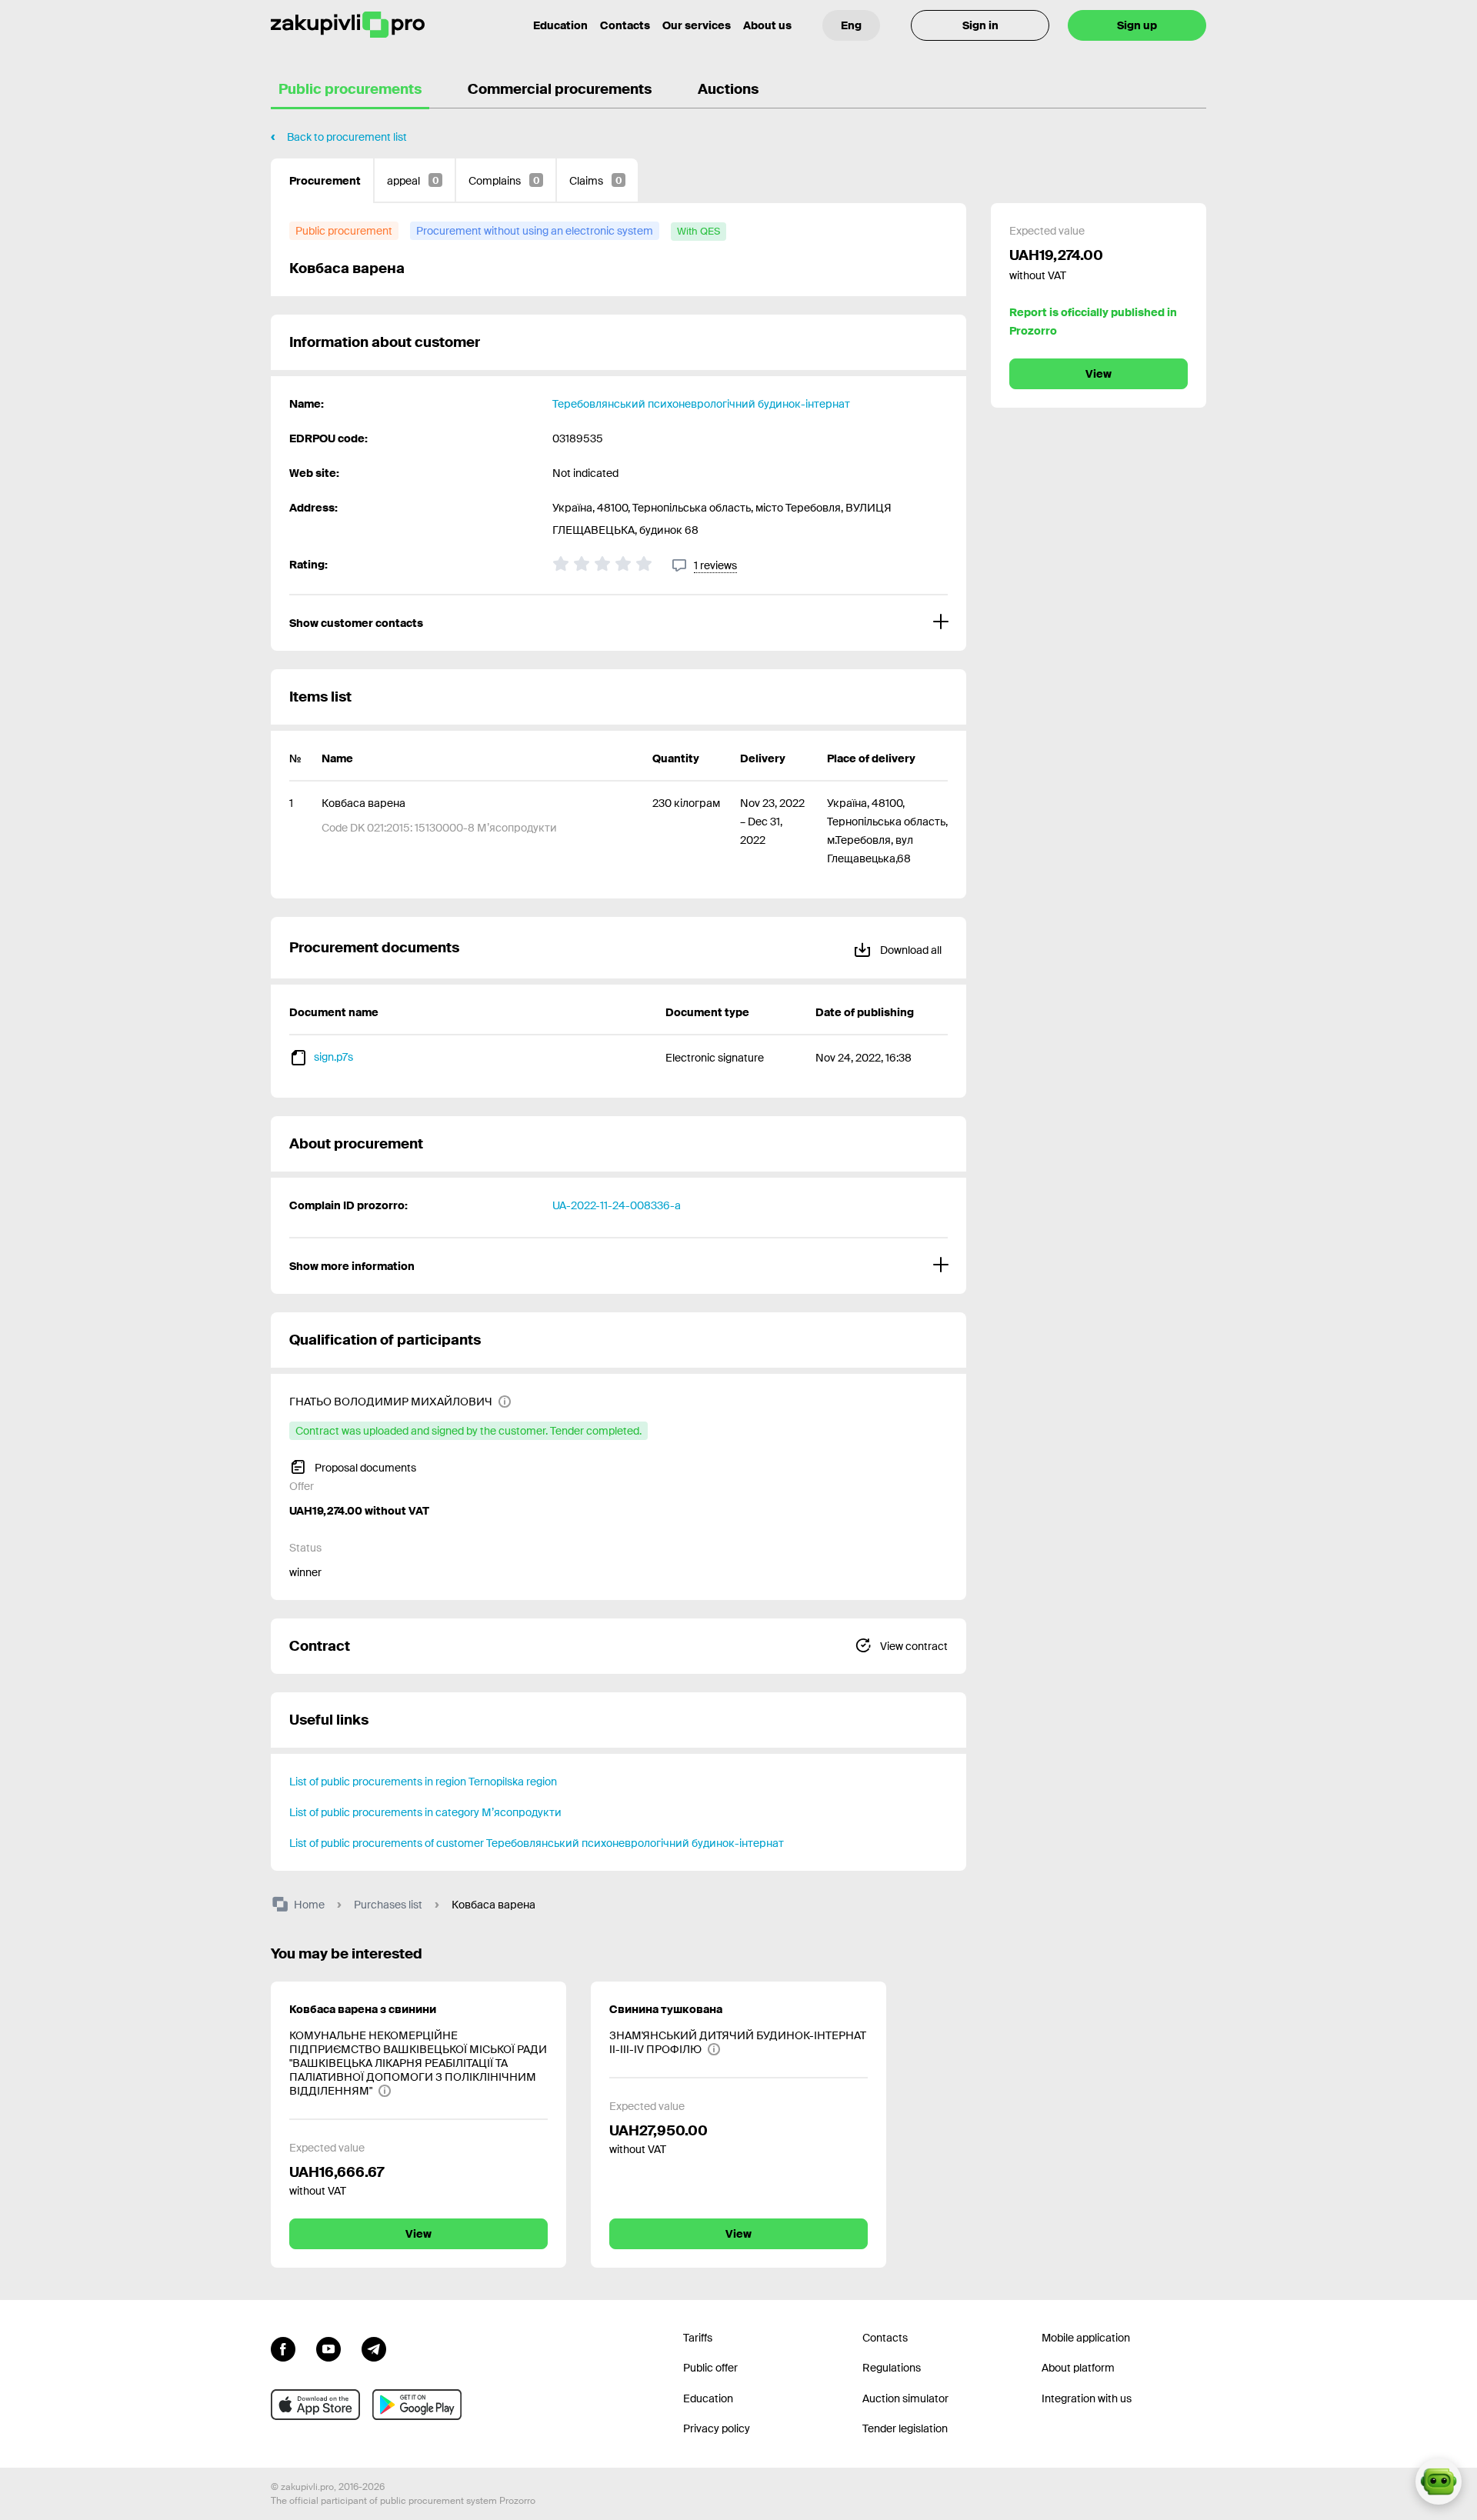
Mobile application (1086, 2338)
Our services (697, 25)
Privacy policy (717, 2428)
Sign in (980, 25)
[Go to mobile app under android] (417, 2405)
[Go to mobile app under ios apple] (315, 2405)
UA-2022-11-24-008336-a (617, 1205)
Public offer (710, 2368)
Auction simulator (905, 2398)
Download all (910, 950)
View (1099, 374)
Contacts (625, 25)
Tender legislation (905, 2428)
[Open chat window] (1439, 2482)
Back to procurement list (347, 137)
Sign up (1137, 25)
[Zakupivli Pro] (348, 25)
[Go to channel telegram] (374, 2348)
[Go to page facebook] (283, 2348)
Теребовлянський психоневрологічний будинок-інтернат (701, 404)
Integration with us (1087, 2398)
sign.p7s (333, 1057)
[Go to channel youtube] (328, 2348)
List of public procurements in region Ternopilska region (423, 1782)
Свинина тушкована (666, 2009)
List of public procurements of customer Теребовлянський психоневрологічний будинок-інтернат (537, 1843)
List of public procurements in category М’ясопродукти (425, 1812)
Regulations (892, 2368)
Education (560, 25)
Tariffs (698, 2338)
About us (767, 25)
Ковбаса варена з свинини (363, 2009)
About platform (1078, 2368)
